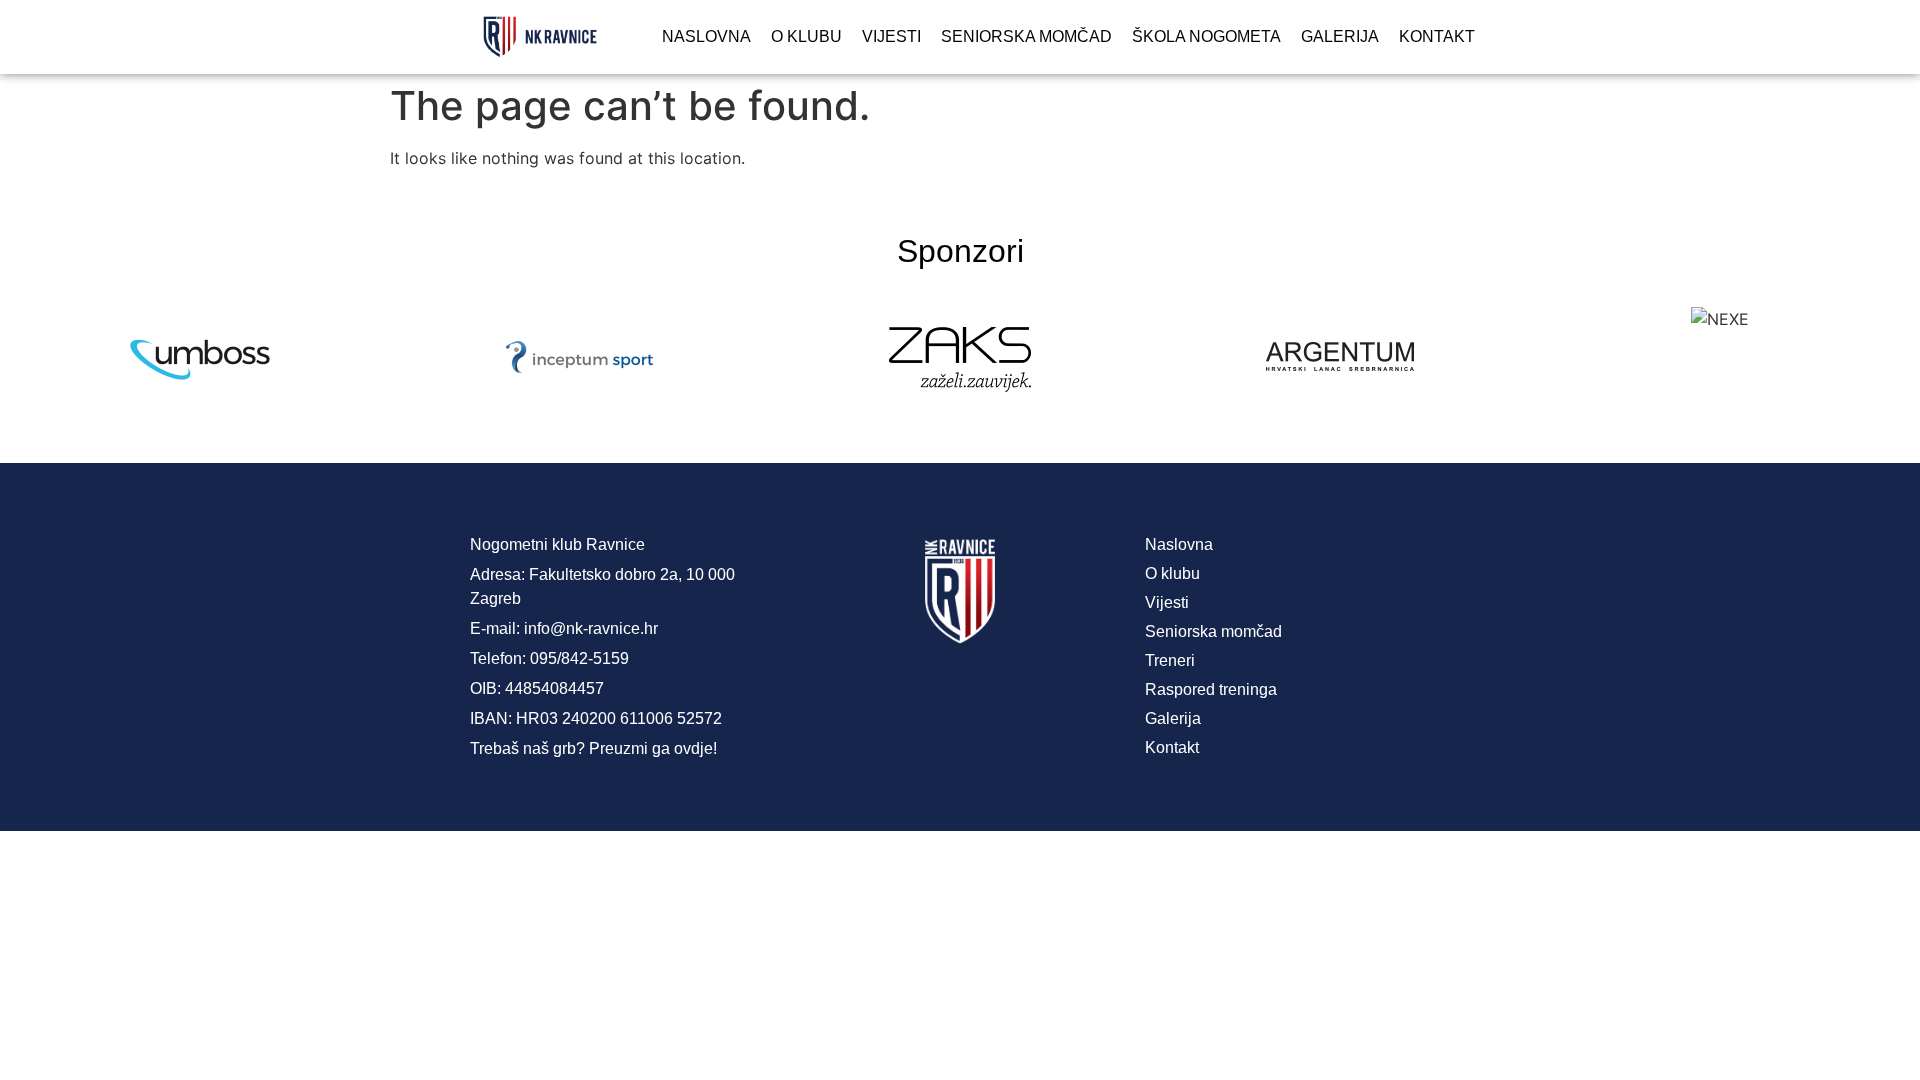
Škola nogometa (1206, 36)
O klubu (806, 36)
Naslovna (706, 36)
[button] (29, 359)
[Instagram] (960, 695)
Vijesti (891, 36)
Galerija (1340, 36)
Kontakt (1437, 36)
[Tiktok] (1040, 695)
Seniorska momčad (1026, 36)
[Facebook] (880, 695)
